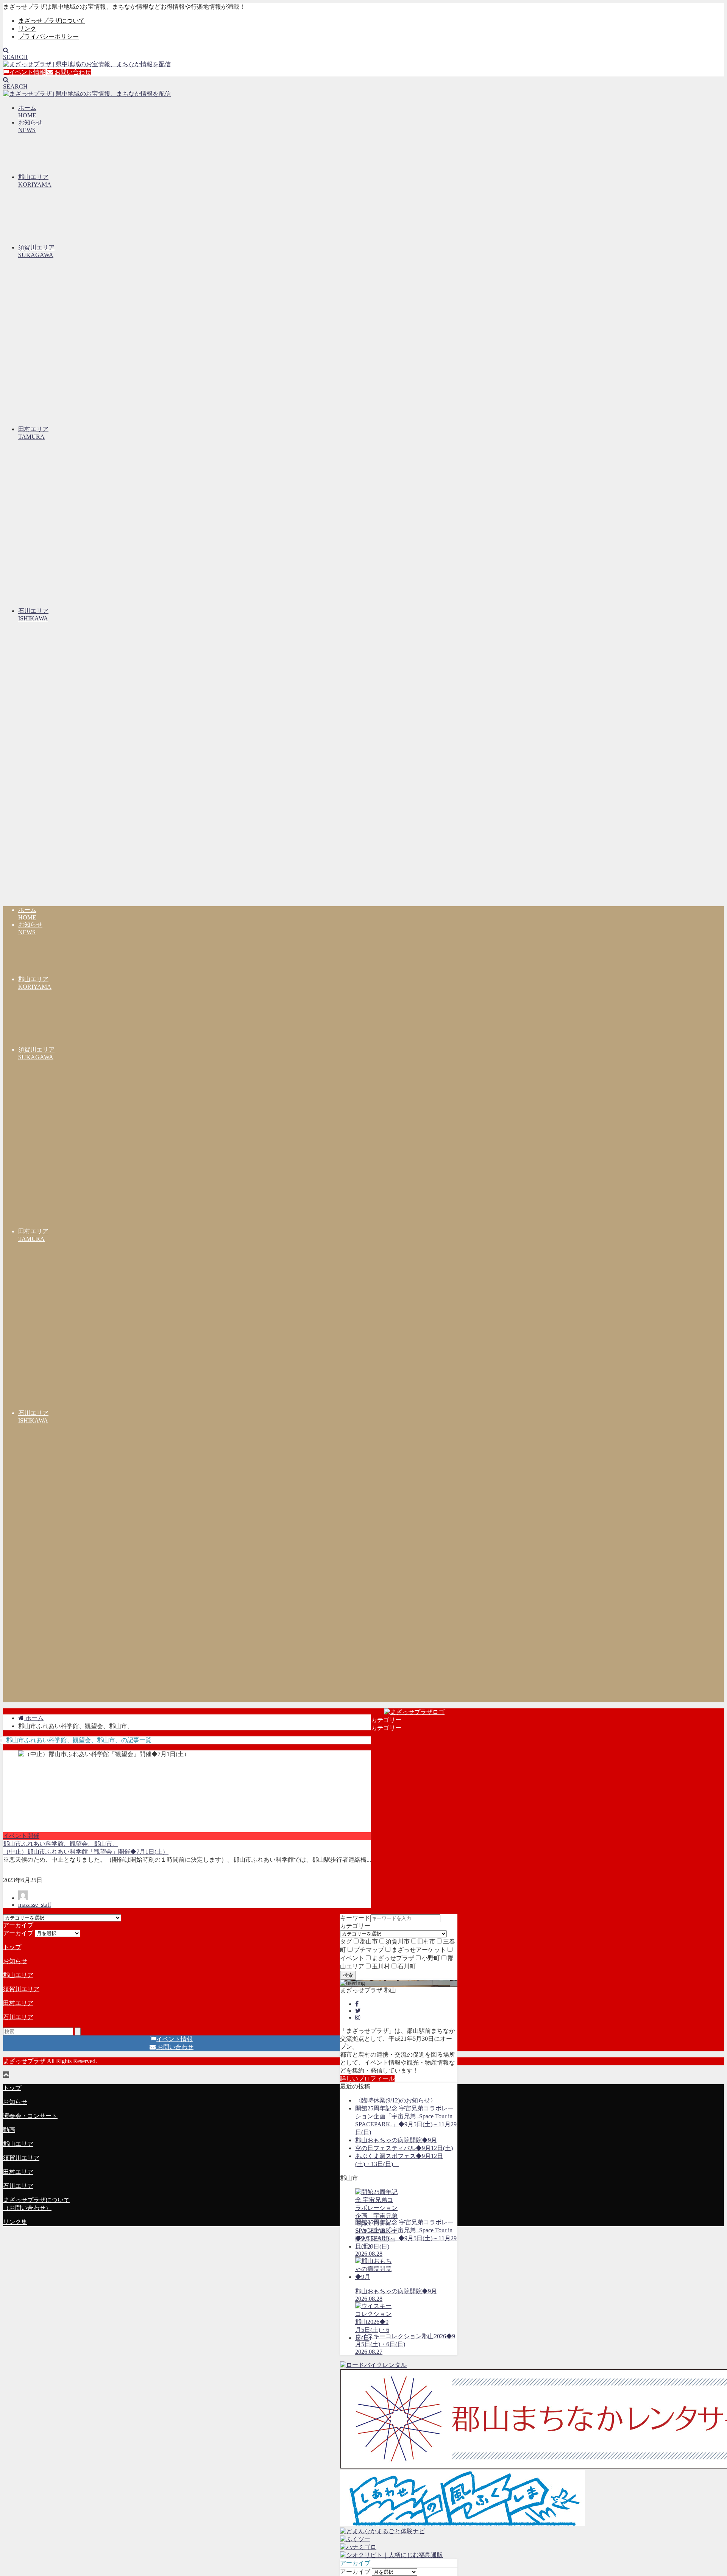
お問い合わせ (72, 72)
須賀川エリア (21, 1989)
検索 (348, 1975)
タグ (346, 1941)
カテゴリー (355, 1926)
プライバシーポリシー (48, 37)
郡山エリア (18, 1975)
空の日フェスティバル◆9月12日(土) (404, 2148)
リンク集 (15, 2222)
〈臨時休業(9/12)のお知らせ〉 (396, 2100)
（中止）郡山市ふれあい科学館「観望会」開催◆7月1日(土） (86, 1852)
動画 (9, 2130)
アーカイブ (355, 2572)
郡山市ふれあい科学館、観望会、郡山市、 (61, 1844)
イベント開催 (21, 1836)
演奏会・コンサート (30, 2116)
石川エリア (18, 2017)
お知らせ (15, 1961)
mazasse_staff (35, 1905)
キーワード (355, 1918)
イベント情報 (27, 72)
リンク (27, 29)
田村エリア (18, 2003)
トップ (12, 1947)
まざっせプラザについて (51, 21)
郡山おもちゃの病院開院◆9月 (396, 2140)
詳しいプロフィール (367, 2078)
